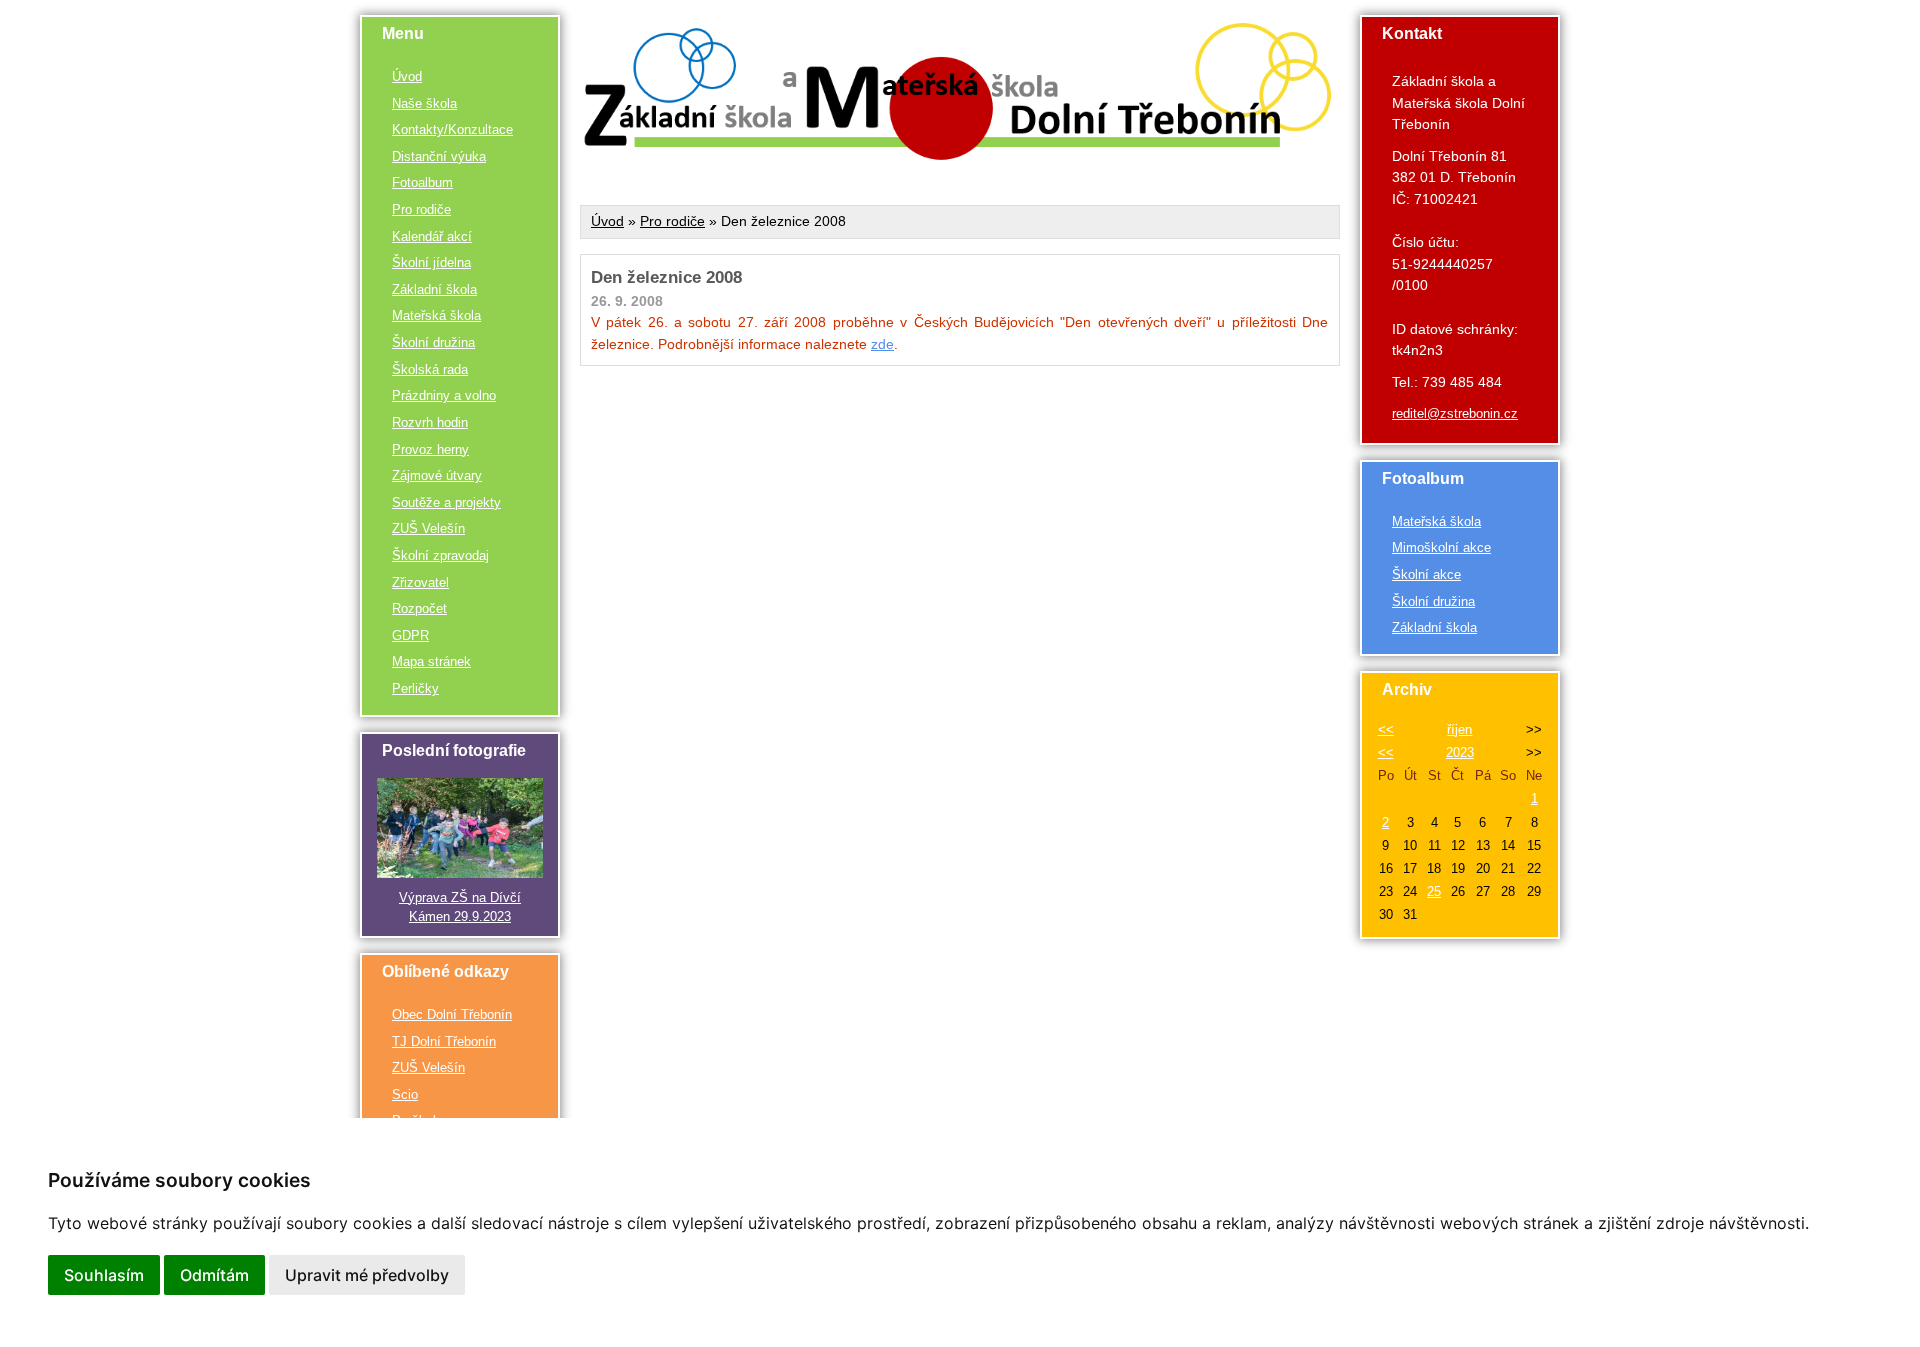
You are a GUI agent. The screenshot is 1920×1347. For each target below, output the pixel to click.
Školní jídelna (431, 262)
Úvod (407, 76)
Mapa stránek (431, 661)
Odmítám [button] (214, 1275)
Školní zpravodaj (440, 555)
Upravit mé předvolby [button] (367, 1275)
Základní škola (434, 289)
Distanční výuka (439, 156)
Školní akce (1426, 574)
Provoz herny (430, 449)
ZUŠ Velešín (428, 528)
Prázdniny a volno (444, 395)
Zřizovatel (420, 582)
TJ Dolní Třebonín (444, 1041)
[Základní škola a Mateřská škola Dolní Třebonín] (960, 155)
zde (882, 344)
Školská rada (430, 369)
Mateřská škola (436, 315)
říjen (1459, 729)
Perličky (415, 688)
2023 (1460, 752)
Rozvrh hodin (430, 422)
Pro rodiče (421, 209)
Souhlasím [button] (104, 1275)
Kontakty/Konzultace (452, 129)
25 (1434, 891)
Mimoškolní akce (1441, 547)
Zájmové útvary (437, 475)
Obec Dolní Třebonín (452, 1014)
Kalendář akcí (432, 236)
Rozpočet (419, 608)
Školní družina (433, 342)
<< (1386, 729)
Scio (405, 1094)
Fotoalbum (422, 182)
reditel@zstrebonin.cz (1455, 413)
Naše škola (424, 103)
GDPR (410, 635)
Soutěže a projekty (446, 502)
